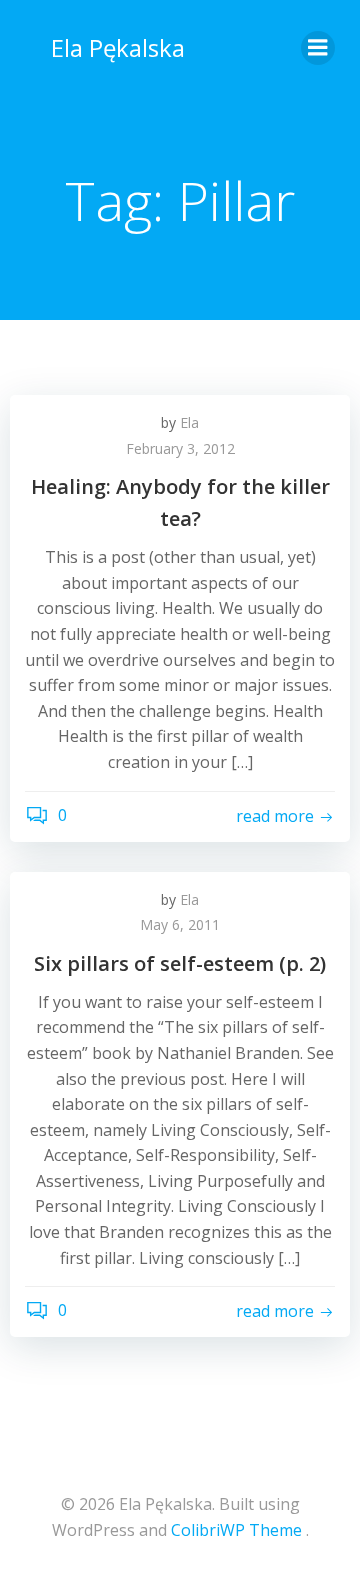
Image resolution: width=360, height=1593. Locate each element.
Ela (189, 422)
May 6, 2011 (180, 924)
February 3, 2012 (180, 448)
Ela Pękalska (118, 47)
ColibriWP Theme (236, 1530)
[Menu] (318, 48)
